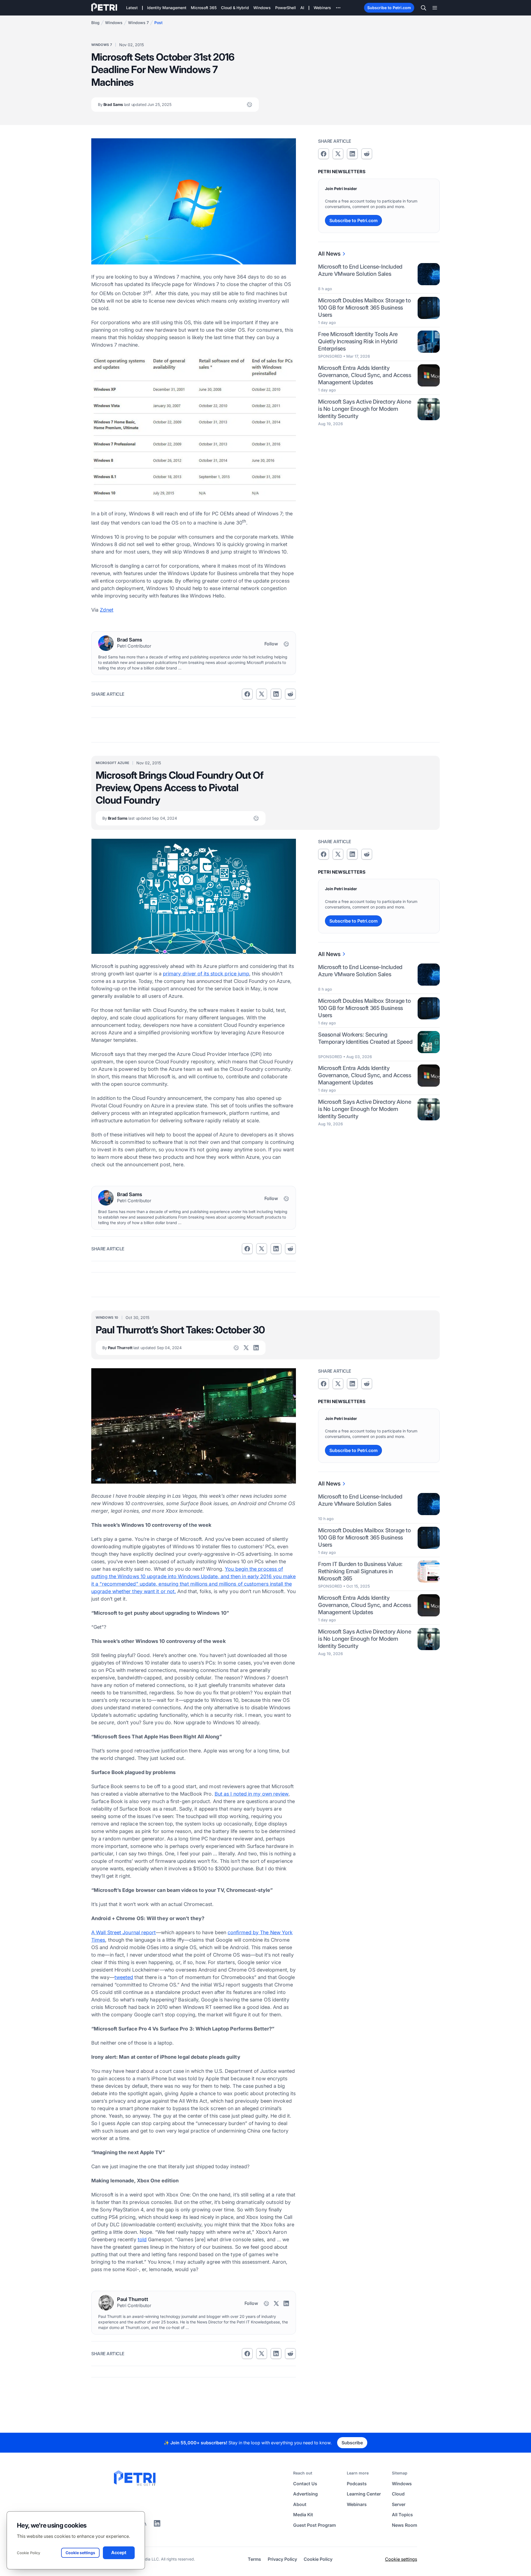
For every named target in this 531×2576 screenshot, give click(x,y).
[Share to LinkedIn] (157, 2525)
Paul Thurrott (142, 1348)
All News (329, 254)
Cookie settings (401, 2559)
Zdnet (106, 610)
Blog (95, 23)
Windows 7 (138, 23)
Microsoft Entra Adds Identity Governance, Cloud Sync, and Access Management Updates (365, 375)
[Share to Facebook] (247, 694)
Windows (114, 23)
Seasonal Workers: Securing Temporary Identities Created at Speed (365, 1038)
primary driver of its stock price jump (206, 974)
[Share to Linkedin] (276, 694)
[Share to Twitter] (262, 694)
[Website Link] (249, 105)
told (142, 2239)
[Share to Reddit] (290, 694)
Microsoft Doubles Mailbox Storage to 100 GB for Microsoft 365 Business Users (365, 308)
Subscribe (352, 2443)
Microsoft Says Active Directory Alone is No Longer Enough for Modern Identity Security (365, 409)
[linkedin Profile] (256, 1348)
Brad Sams (135, 104)
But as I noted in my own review (252, 1794)
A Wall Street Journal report (124, 1932)
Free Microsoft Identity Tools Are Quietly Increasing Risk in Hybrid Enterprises (358, 341)
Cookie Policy (28, 2553)
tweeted (124, 1977)
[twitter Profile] (246, 1348)
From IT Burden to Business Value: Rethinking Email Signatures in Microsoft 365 (360, 1571)
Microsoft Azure (112, 763)
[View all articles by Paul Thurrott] (106, 2303)
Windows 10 (107, 1317)
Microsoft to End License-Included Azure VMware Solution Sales (360, 270)
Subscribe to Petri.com (389, 8)
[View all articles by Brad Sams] (106, 643)
